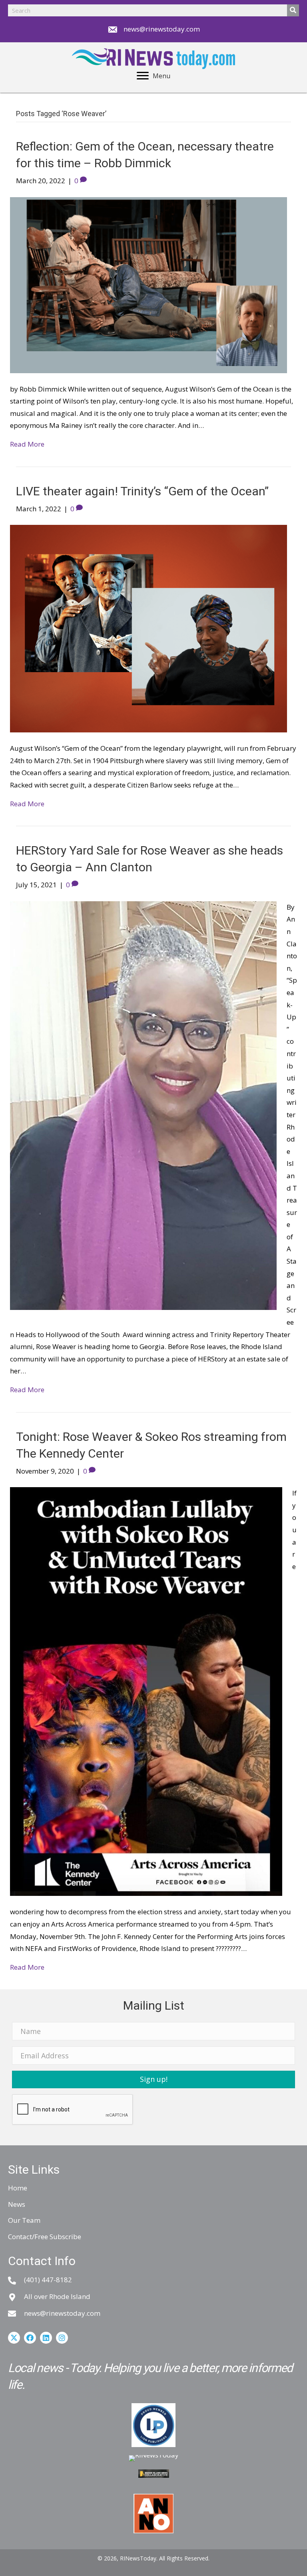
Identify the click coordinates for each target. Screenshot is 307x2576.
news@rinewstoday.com (162, 29)
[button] (153, 2079)
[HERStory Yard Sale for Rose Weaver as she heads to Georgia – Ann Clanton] (143, 1105)
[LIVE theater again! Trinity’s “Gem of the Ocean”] (149, 628)
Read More (27, 444)
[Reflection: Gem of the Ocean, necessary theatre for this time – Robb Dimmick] (149, 284)
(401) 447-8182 (48, 2280)
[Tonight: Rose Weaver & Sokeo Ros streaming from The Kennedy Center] (146, 1691)
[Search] (293, 10)
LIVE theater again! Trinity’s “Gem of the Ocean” (142, 491)
